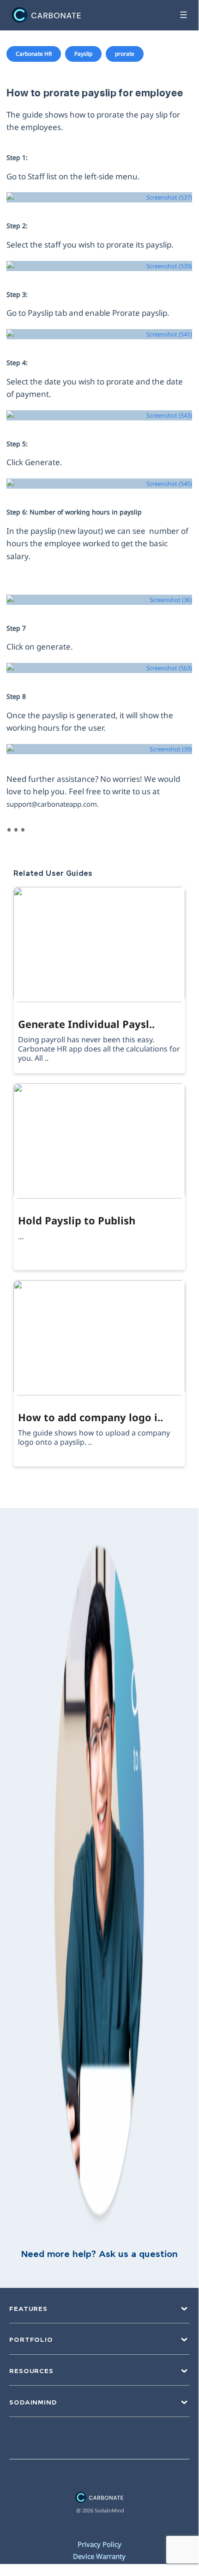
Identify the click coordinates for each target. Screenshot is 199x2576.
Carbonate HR (34, 54)
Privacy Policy (99, 2544)
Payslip (83, 54)
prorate (125, 54)
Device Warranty (99, 2556)
